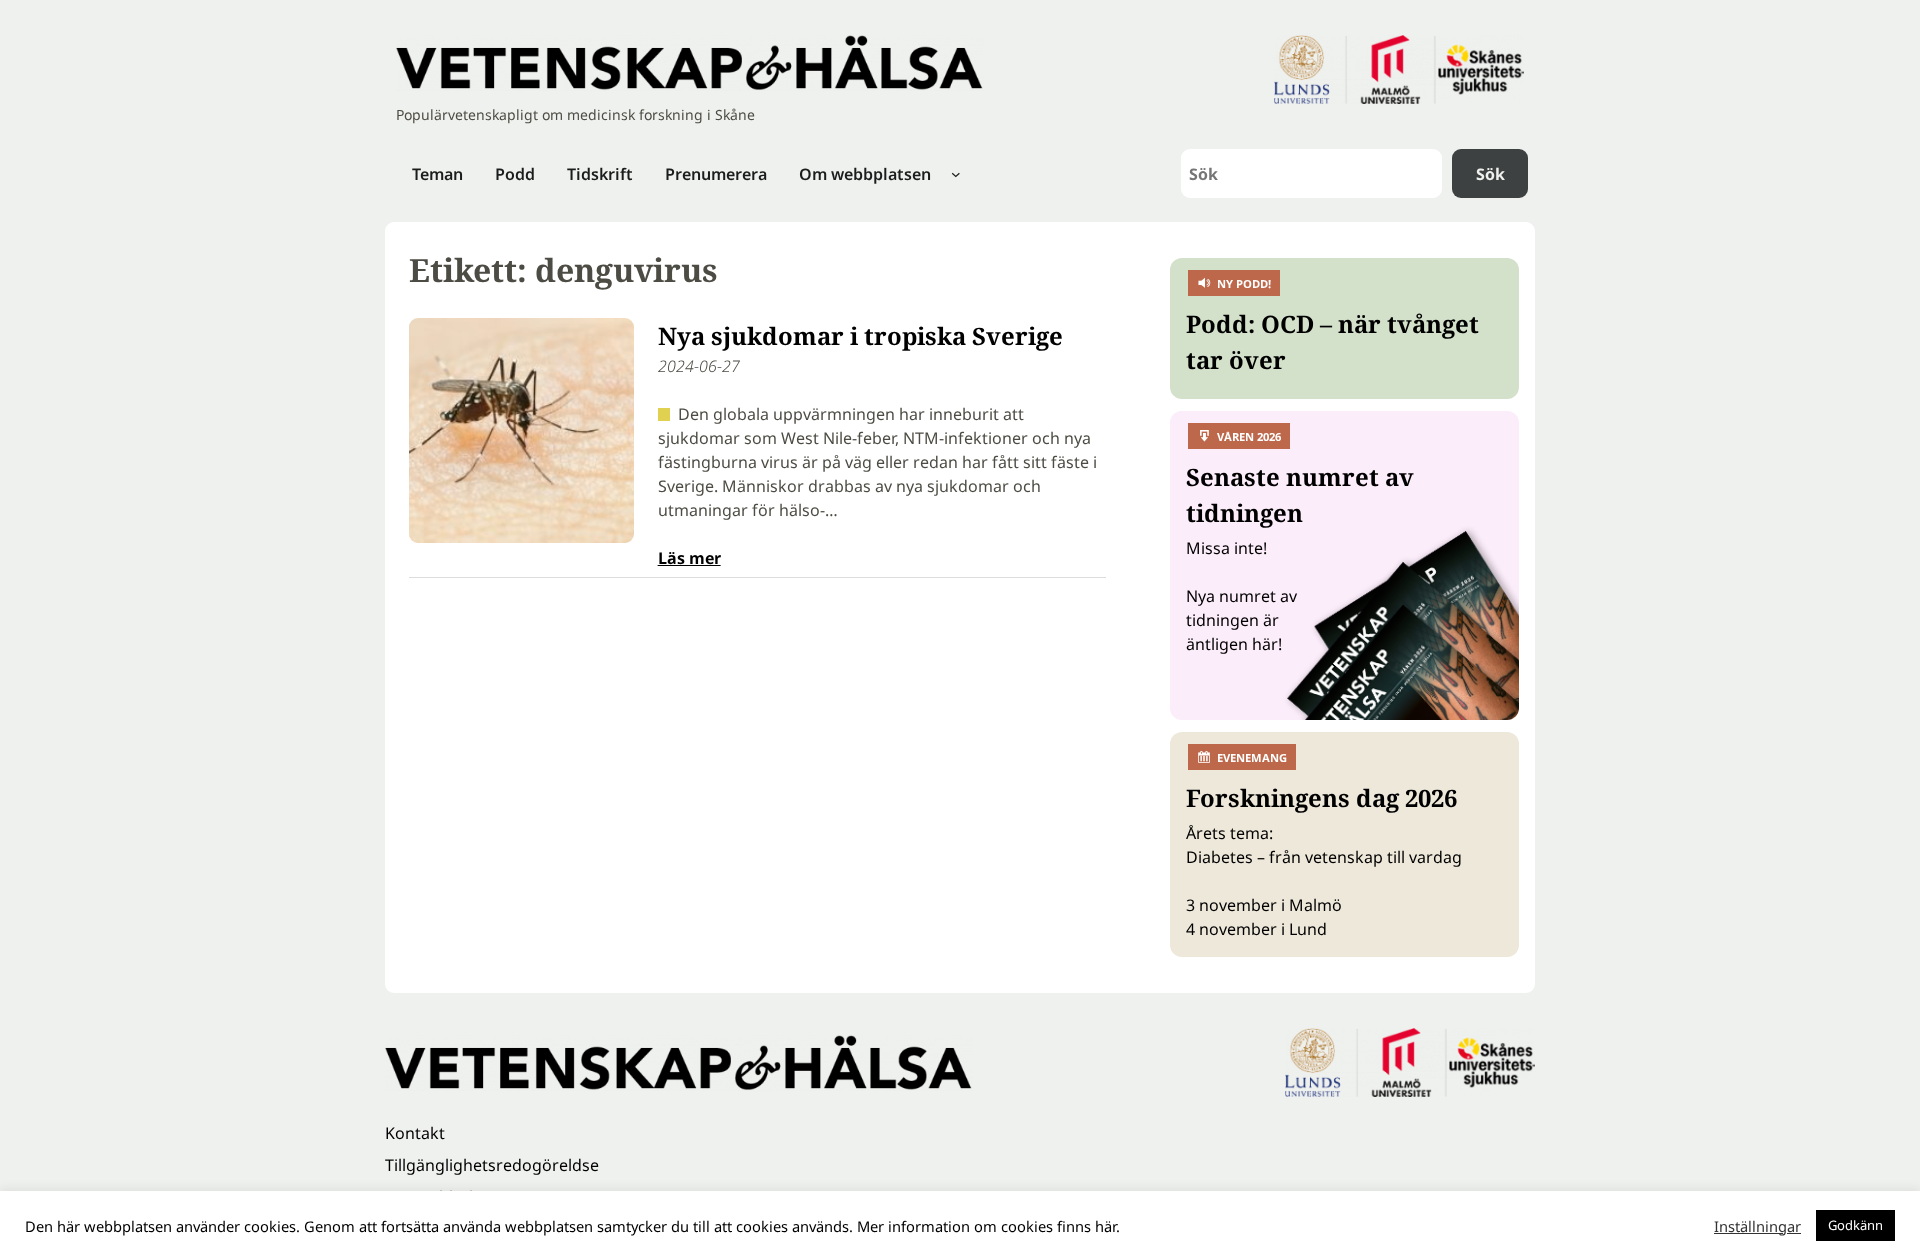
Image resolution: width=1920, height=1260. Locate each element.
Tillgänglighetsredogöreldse (492, 1165)
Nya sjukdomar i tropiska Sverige (860, 335)
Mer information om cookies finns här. (988, 1226)
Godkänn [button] (1855, 1225)
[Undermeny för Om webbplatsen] (956, 174)
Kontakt (415, 1133)
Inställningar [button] (1757, 1226)
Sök (1490, 174)
